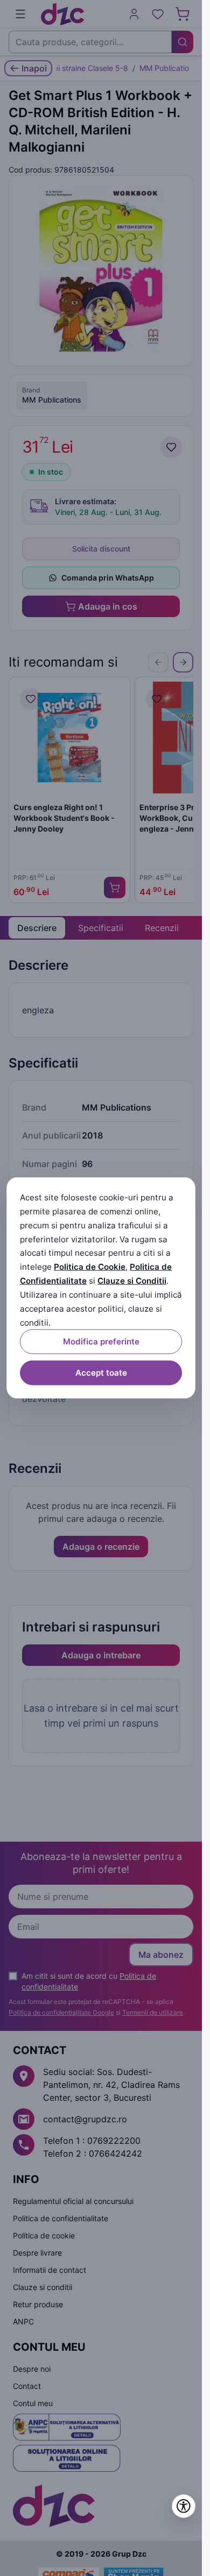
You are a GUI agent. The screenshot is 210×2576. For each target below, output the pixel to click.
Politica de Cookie (90, 1267)
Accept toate (101, 1373)
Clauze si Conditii (132, 1281)
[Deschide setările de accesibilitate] (184, 2506)
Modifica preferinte (101, 1341)
